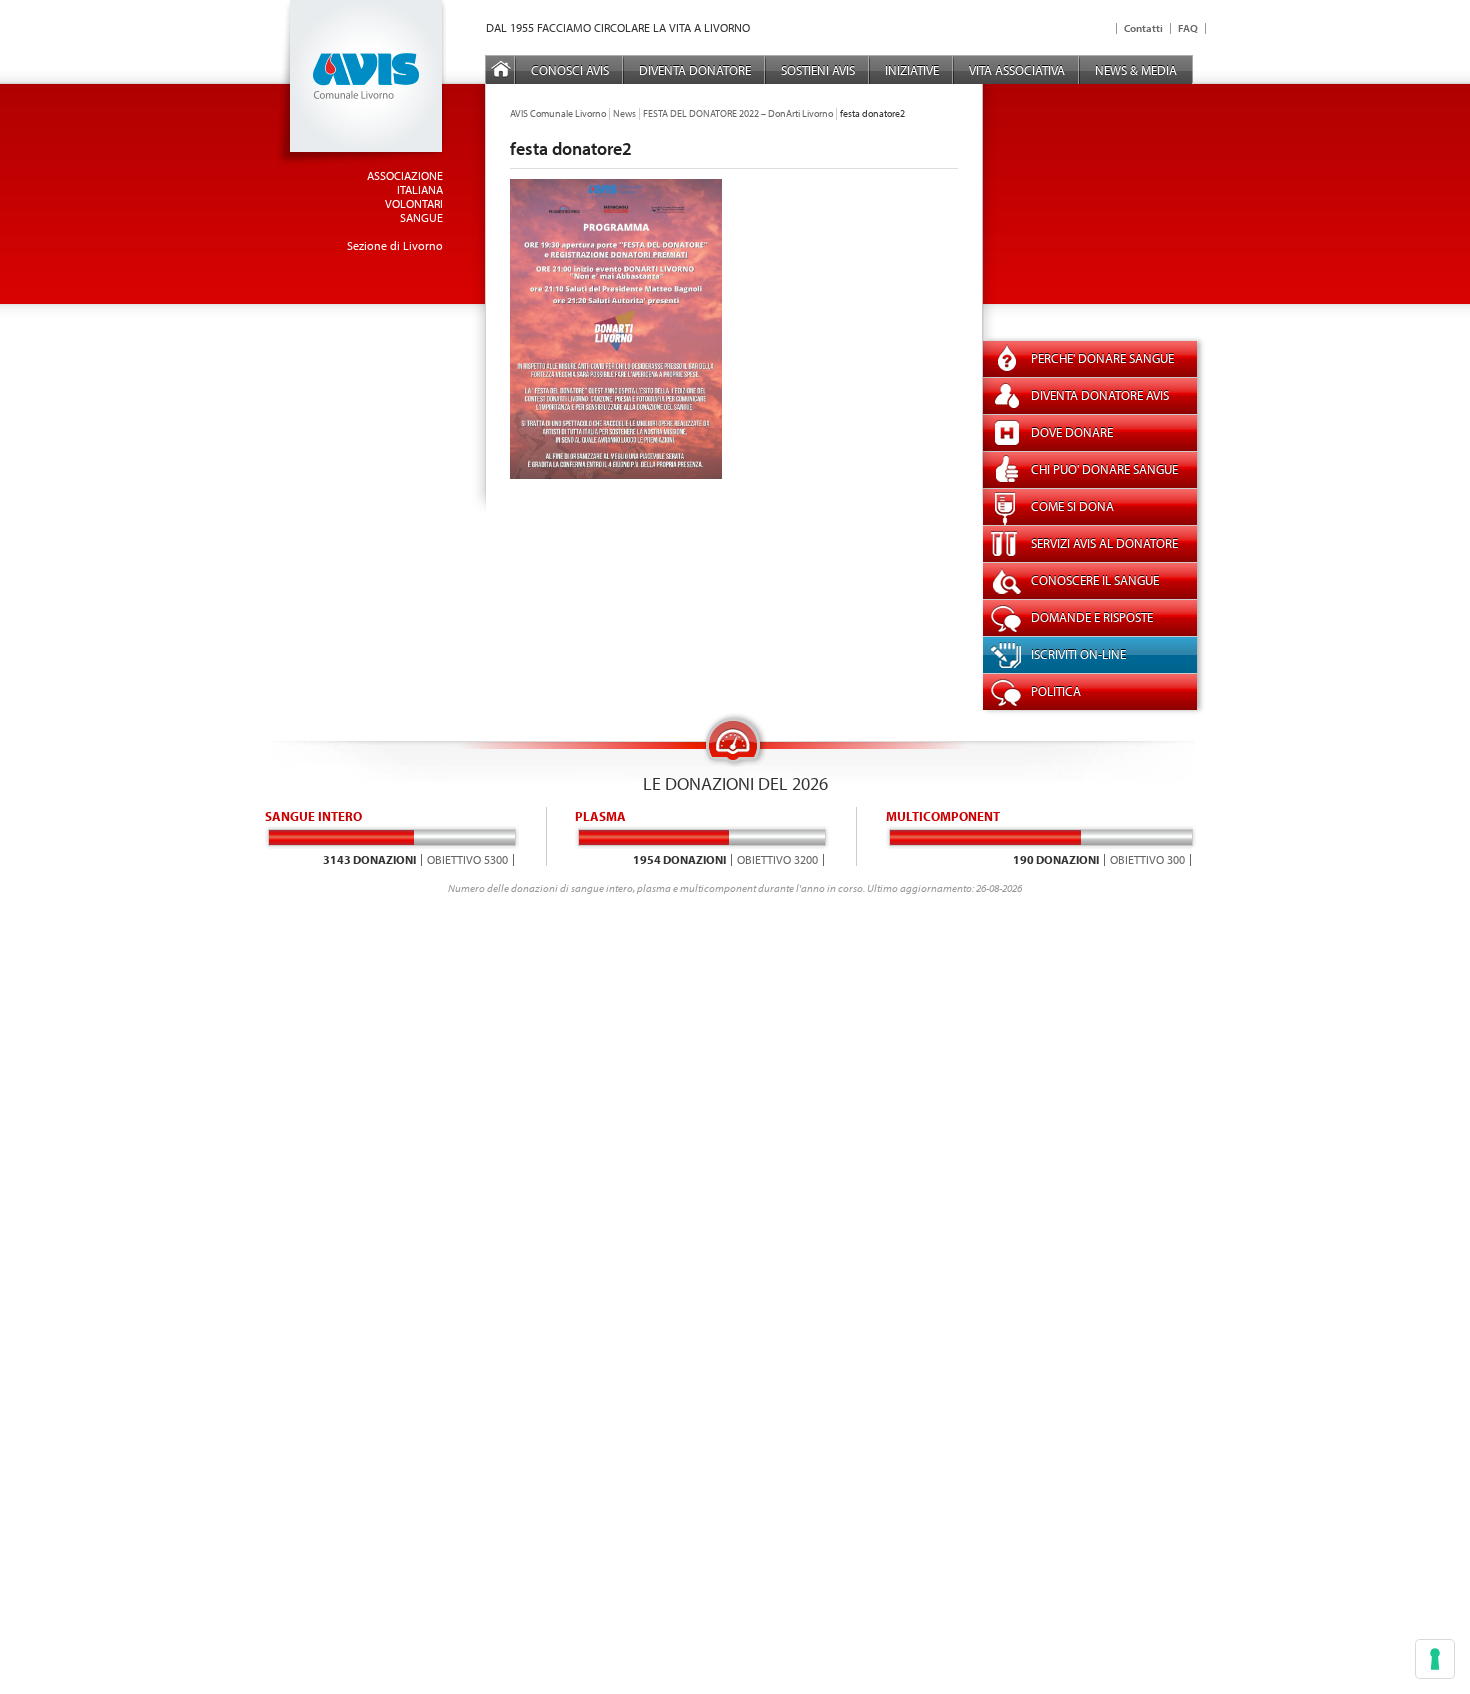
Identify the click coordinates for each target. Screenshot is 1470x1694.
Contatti (1143, 28)
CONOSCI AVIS (570, 70)
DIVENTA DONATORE (695, 70)
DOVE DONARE (1072, 432)
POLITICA (1056, 691)
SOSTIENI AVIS (818, 70)
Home (501, 70)
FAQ (1188, 28)
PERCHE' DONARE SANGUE (1102, 358)
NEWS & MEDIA (1136, 70)
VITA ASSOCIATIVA (1017, 70)
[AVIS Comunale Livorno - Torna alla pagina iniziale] (361, 162)
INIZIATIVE (912, 70)
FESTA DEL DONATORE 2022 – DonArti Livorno (738, 113)
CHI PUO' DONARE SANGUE (1104, 469)
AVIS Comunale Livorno (558, 113)
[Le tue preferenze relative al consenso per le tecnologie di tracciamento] (1435, 1659)
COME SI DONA (1072, 506)
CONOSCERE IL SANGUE (1095, 580)
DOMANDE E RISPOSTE (1092, 617)
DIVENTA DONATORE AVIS (1100, 395)
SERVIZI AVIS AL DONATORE (1104, 543)
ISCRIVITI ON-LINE (1078, 654)
